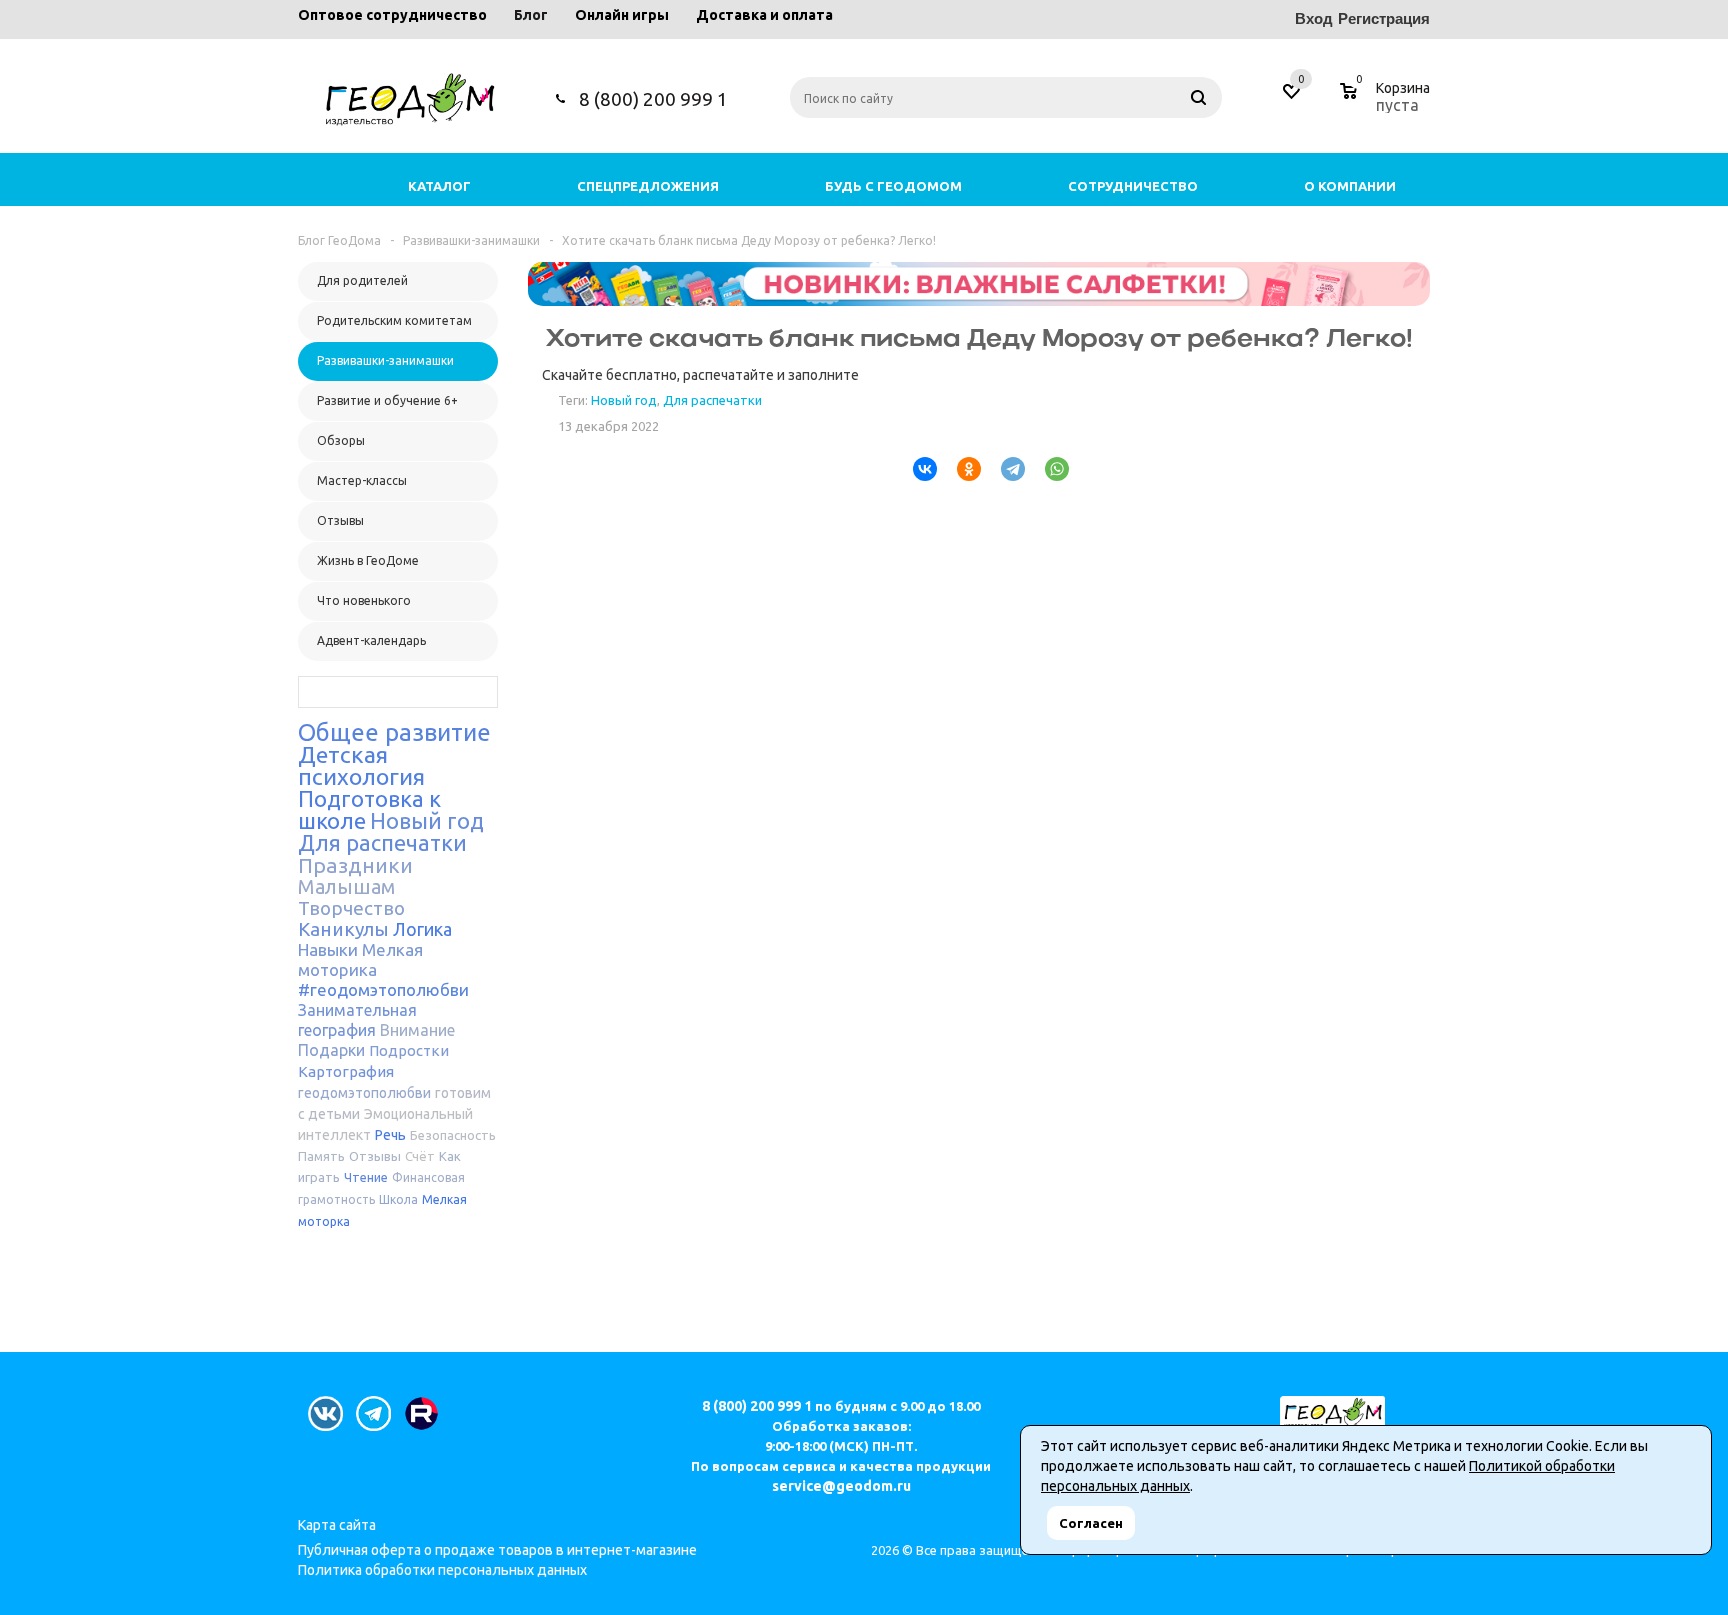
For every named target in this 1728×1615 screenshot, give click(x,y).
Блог (531, 15)
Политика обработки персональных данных (442, 1570)
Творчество (351, 908)
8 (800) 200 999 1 (653, 99)
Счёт (420, 1156)
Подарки (331, 1050)
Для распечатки (382, 842)
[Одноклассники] (961, 469)
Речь (390, 1135)
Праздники (355, 865)
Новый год (427, 820)
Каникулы (343, 929)
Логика (422, 929)
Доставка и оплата (764, 15)
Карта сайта (337, 1525)
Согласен (1091, 1523)
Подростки (409, 1050)
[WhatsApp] (1049, 469)
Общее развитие (394, 732)
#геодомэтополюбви (383, 989)
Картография (346, 1071)
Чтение (366, 1177)
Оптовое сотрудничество (392, 15)
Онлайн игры (622, 15)
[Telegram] (1005, 469)
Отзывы (375, 1156)
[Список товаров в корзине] (1387, 102)
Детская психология (361, 765)
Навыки (328, 949)
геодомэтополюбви (364, 1093)
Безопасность (453, 1135)
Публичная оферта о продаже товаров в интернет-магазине (497, 1550)
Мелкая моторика (360, 959)
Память (321, 1156)
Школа (398, 1199)
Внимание (417, 1030)
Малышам (346, 886)
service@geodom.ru (841, 1486)
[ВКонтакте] (917, 469)
